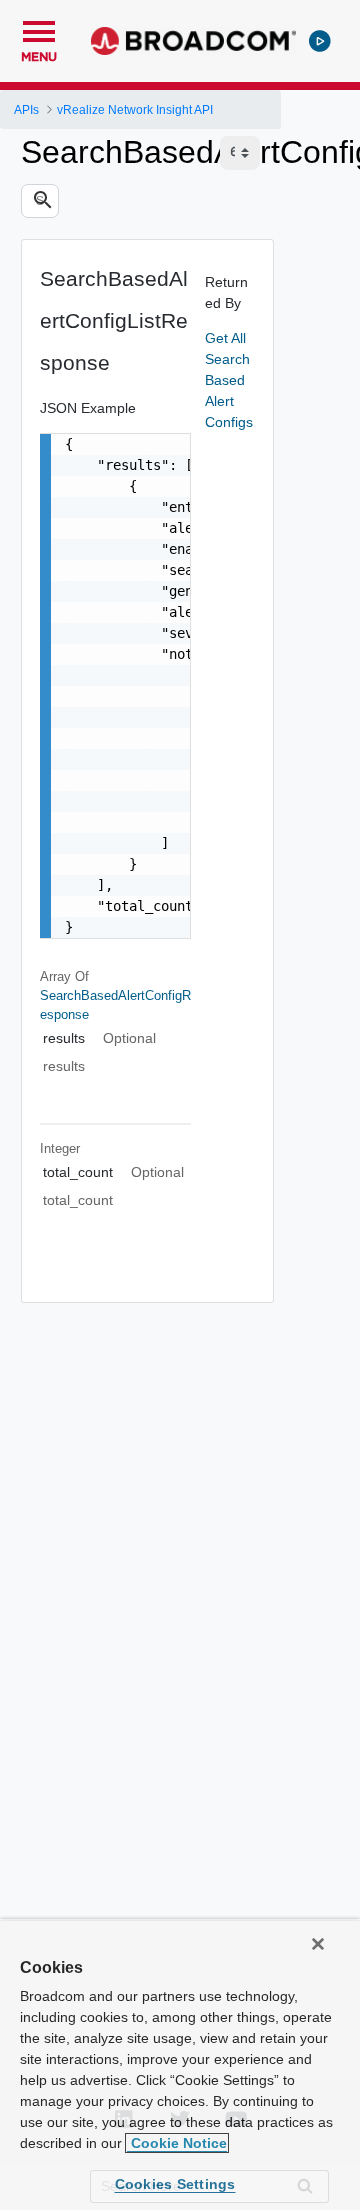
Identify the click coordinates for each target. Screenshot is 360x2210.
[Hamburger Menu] (39, 29)
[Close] (318, 1944)
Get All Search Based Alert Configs (229, 380)
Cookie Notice (177, 2143)
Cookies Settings (175, 2184)
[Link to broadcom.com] (193, 41)
